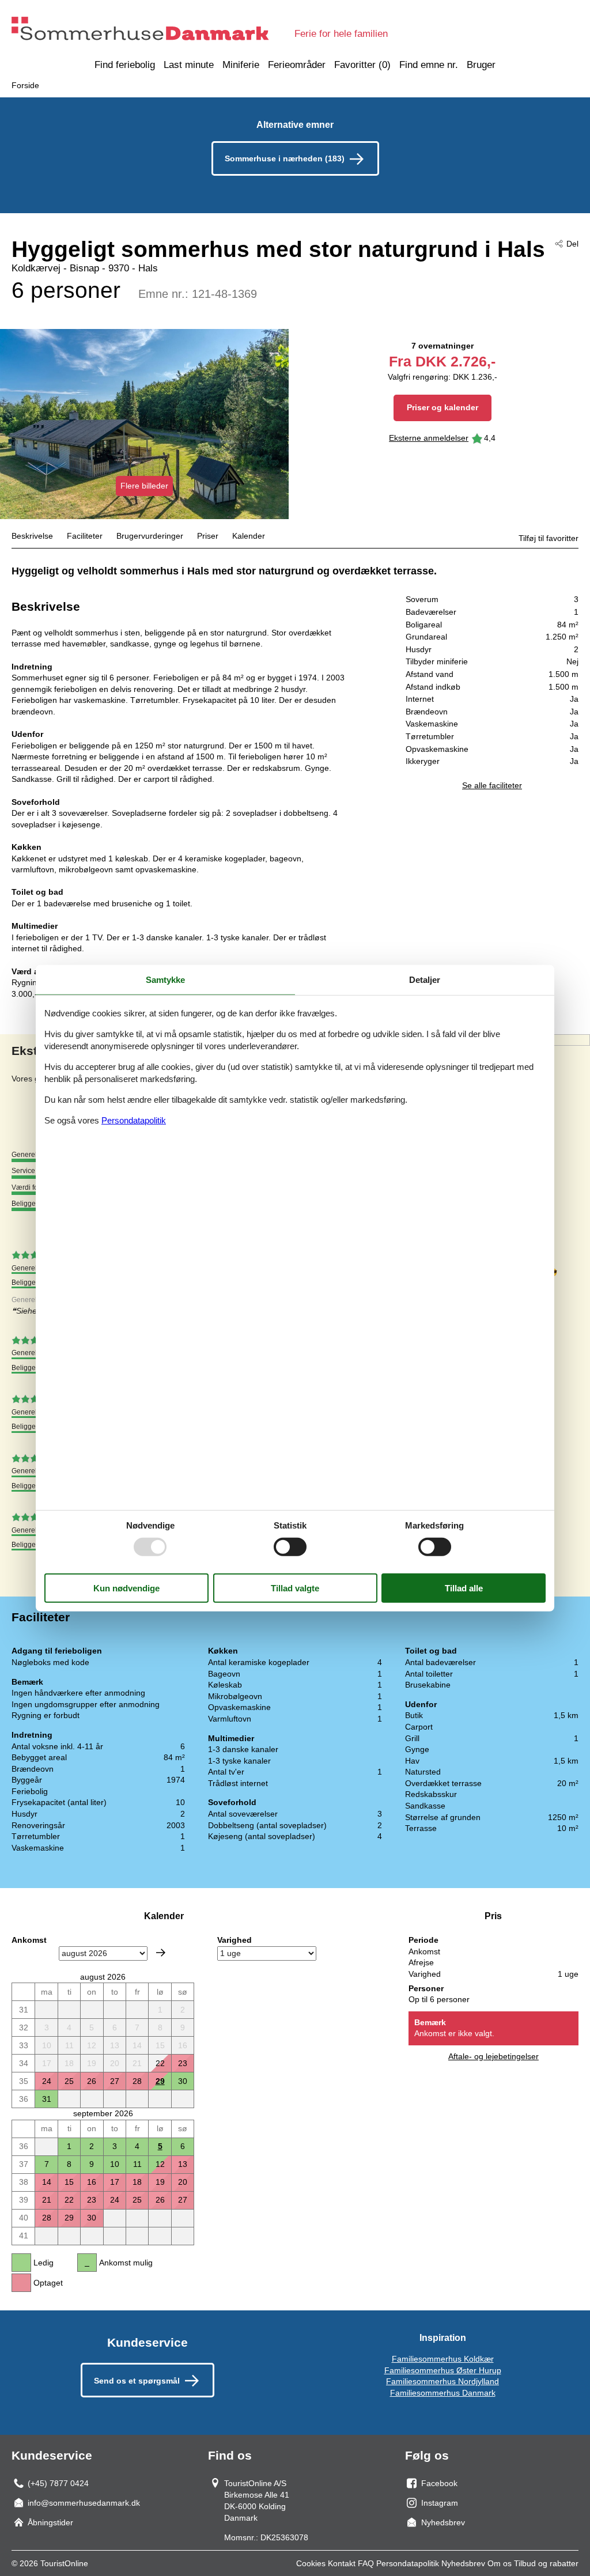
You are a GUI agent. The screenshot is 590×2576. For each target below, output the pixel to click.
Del (572, 244)
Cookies (311, 2563)
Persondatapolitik (408, 2563)
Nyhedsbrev (463, 2563)
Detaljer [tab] (425, 979)
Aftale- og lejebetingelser (493, 2056)
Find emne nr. (429, 65)
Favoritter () (362, 65)
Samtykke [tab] (165, 979)
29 (160, 2081)
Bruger (481, 65)
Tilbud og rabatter (546, 2563)
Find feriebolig (125, 65)
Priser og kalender (442, 407)
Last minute (189, 65)
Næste (161, 1953)
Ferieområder (297, 65)
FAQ (366, 2563)
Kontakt (342, 2563)
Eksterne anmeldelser (429, 438)
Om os (500, 2563)
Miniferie (241, 65)
